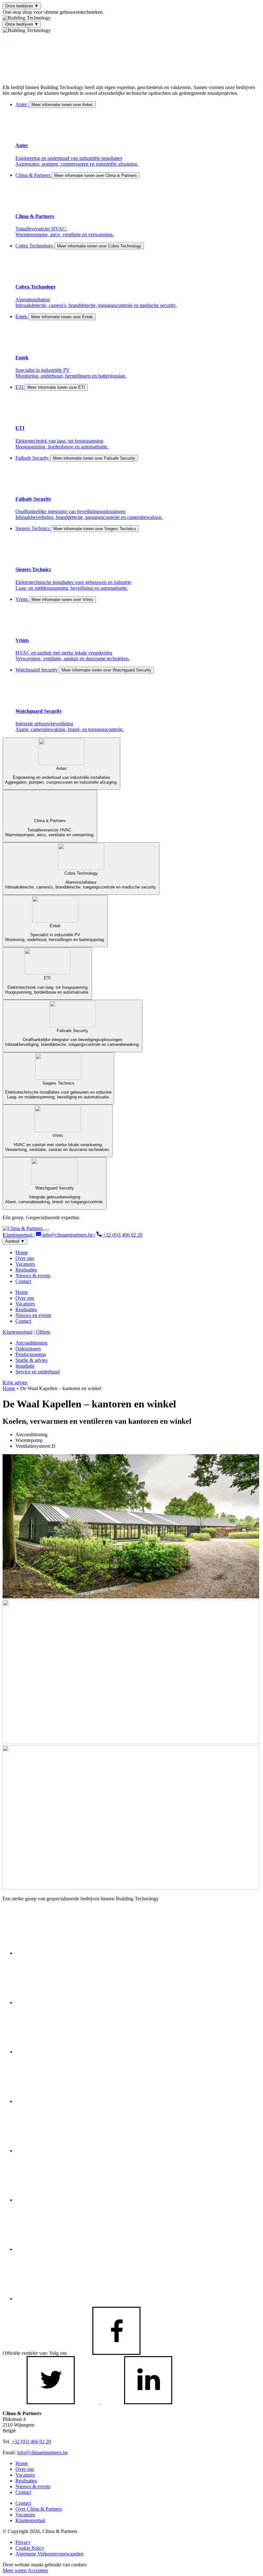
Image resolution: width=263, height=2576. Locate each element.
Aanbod (15, 1241)
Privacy (23, 2542)
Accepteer (38, 2570)
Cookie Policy (30, 2548)
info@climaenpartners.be (68, 1235)
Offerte (43, 1332)
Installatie (25, 1366)
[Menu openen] (47, 1230)
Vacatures (25, 1264)
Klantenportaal (18, 1235)
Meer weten (15, 2570)
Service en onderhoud (38, 1372)
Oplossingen (28, 1349)
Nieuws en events (33, 1315)
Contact (23, 1281)
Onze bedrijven (22, 6)
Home (22, 1252)
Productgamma (31, 1354)
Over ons (25, 1258)
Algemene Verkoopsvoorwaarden (49, 2554)
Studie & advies (31, 1360)
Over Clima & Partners (39, 2509)
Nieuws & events (33, 1275)
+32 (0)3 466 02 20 (122, 1235)
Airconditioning (31, 1343)
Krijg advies (15, 1383)
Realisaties (26, 1270)
